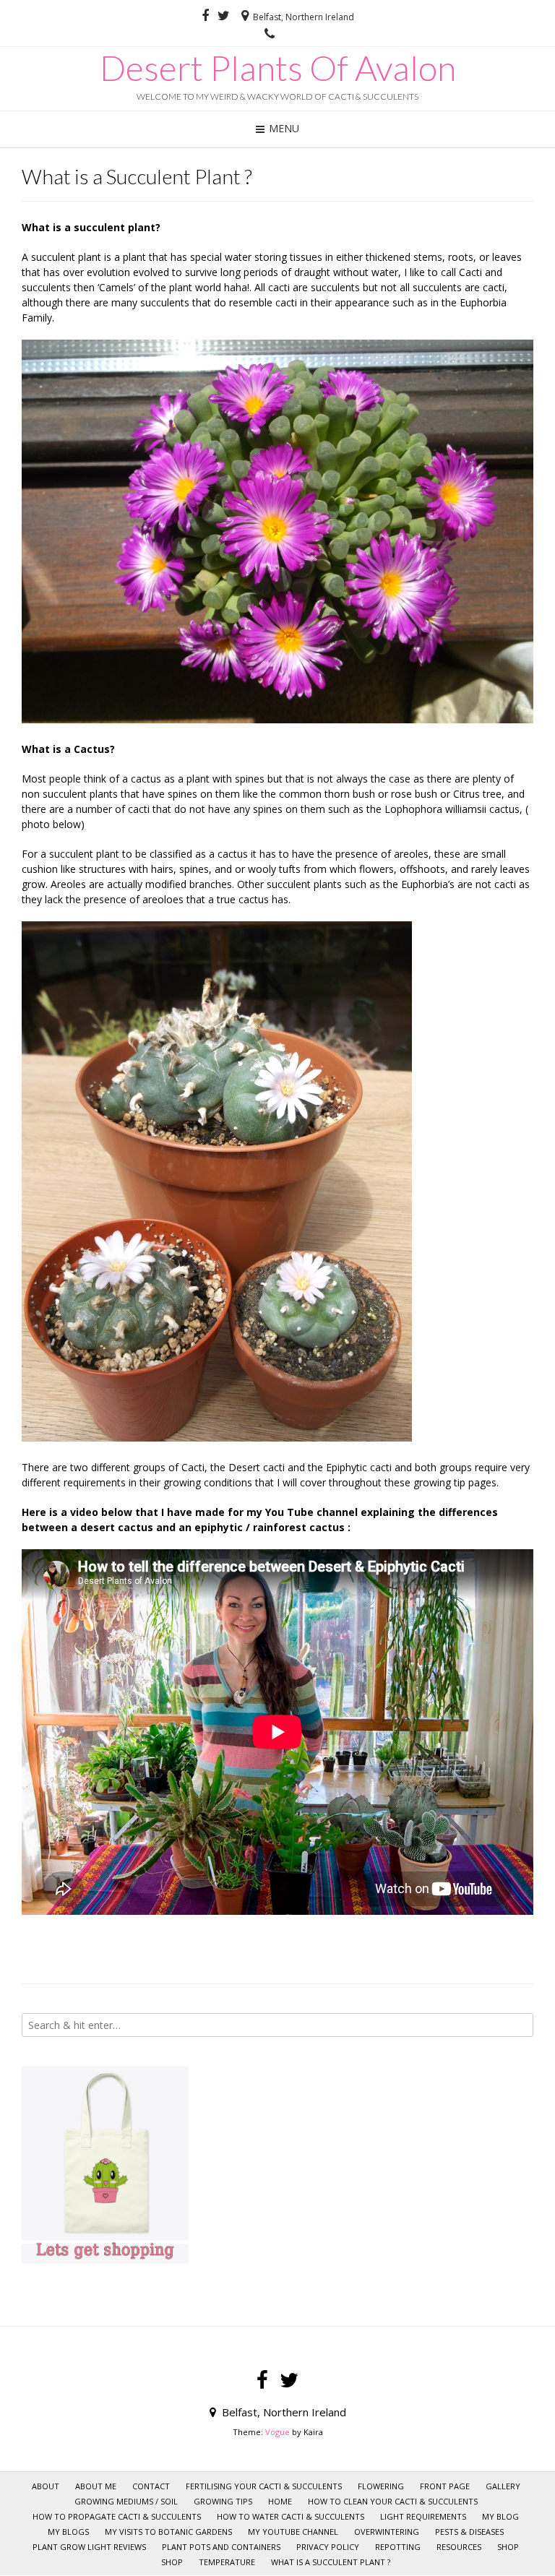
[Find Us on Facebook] (205, 16)
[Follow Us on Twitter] (224, 16)
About (46, 2486)
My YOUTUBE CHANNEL (293, 2532)
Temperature (227, 2562)
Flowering (381, 2486)
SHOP (508, 2547)
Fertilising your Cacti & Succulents (264, 2486)
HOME (280, 2501)
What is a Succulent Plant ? (331, 2562)
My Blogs (68, 2532)
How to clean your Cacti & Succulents (393, 2501)
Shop (172, 2562)
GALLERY (503, 2486)
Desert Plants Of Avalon (278, 68)
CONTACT (151, 2486)
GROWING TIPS (223, 2501)
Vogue (277, 2432)
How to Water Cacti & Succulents (291, 2516)
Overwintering (387, 2532)
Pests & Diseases (469, 2532)
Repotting (398, 2547)
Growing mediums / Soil (126, 2501)
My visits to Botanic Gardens (168, 2532)
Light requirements (423, 2516)
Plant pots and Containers (221, 2547)
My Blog (500, 2516)
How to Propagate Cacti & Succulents (117, 2516)
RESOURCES (459, 2547)
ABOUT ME (96, 2486)
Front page (445, 2486)
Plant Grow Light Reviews (89, 2547)
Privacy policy (328, 2547)
